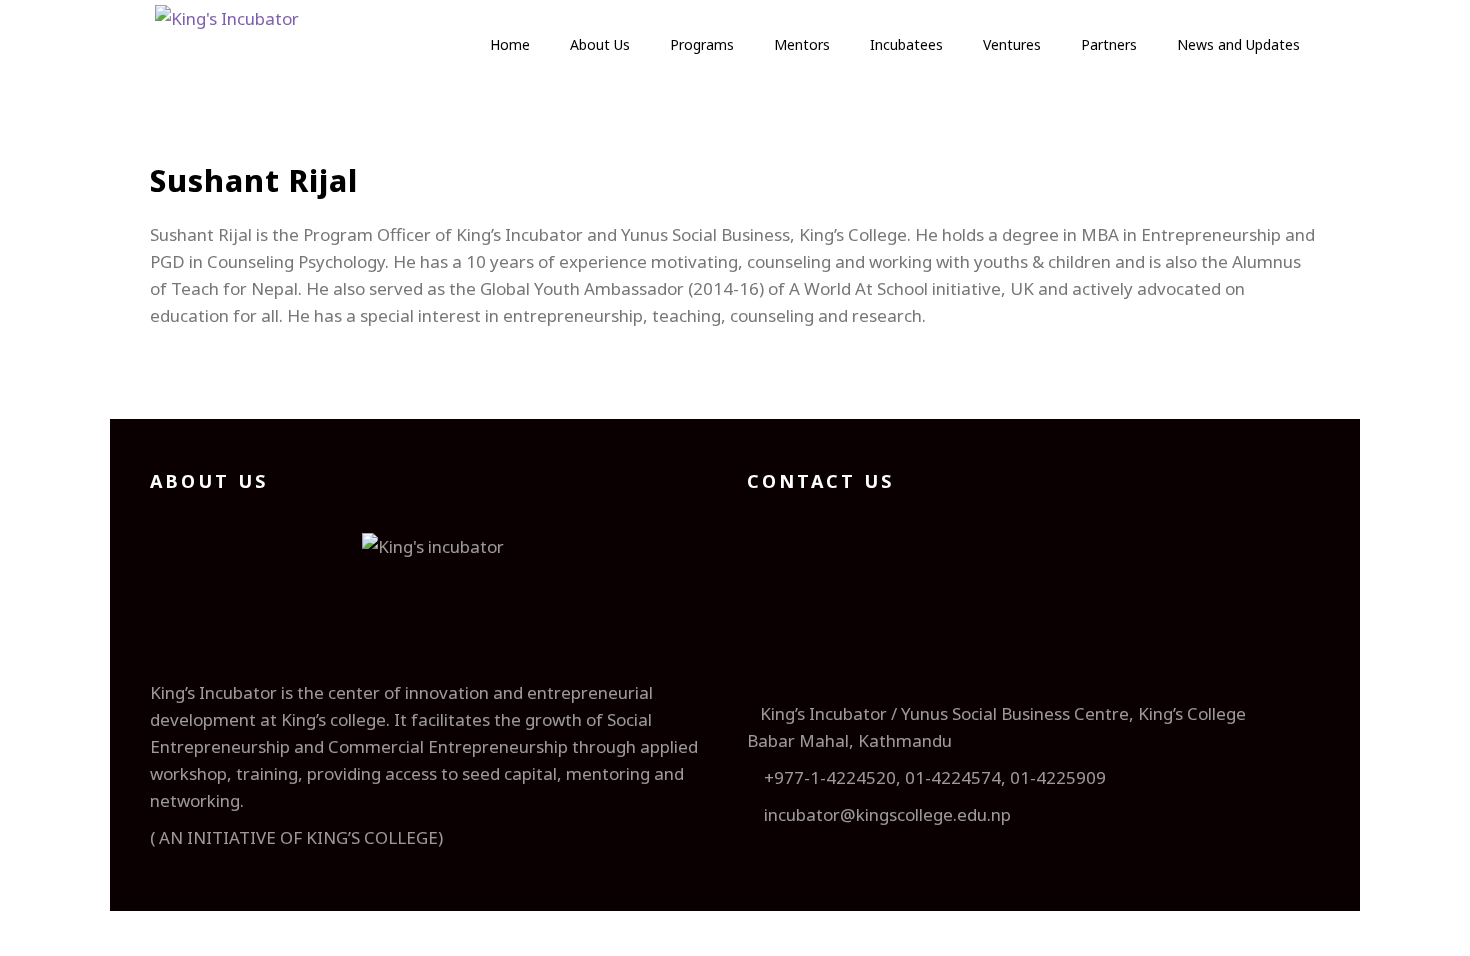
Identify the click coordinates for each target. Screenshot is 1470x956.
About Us (600, 44)
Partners (1109, 44)
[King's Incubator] (227, 50)
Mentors (802, 44)
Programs (702, 44)
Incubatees (906, 44)
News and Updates (1238, 44)
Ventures (1012, 44)
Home (510, 44)
